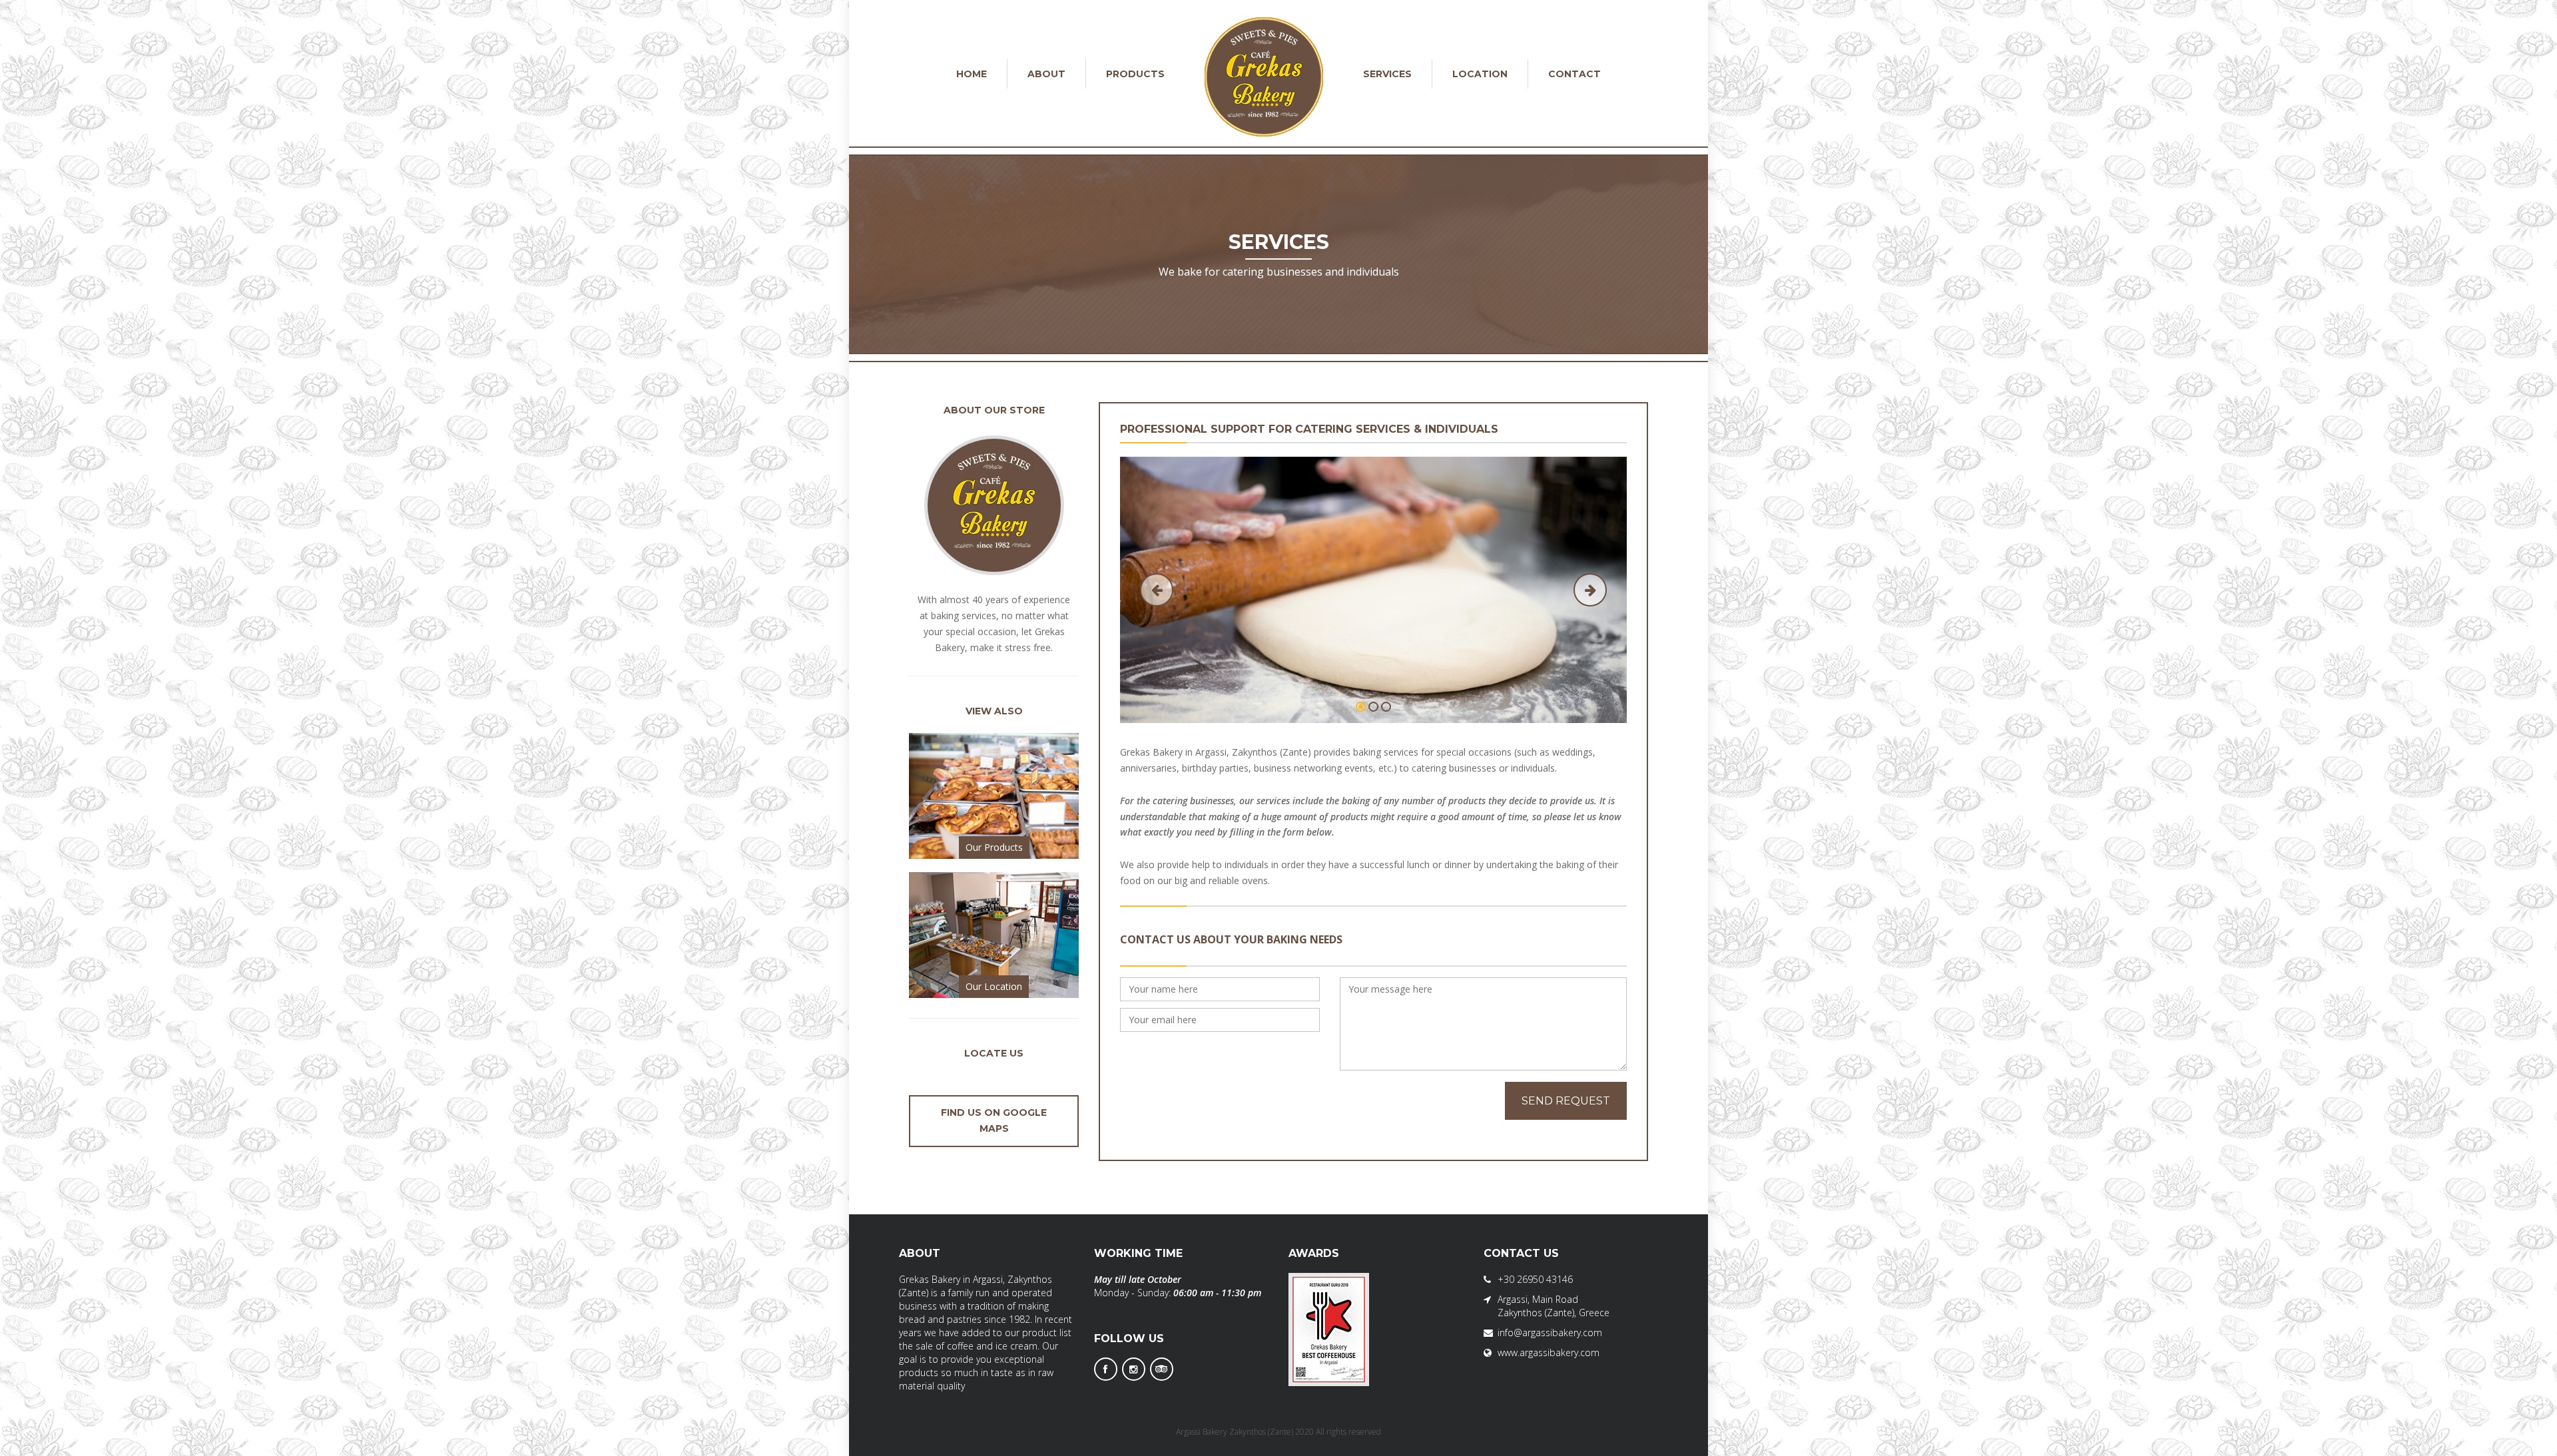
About (1046, 74)
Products (1135, 74)
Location (1480, 74)
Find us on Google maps (994, 1120)
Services (1387, 74)
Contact (1574, 74)
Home (972, 74)
